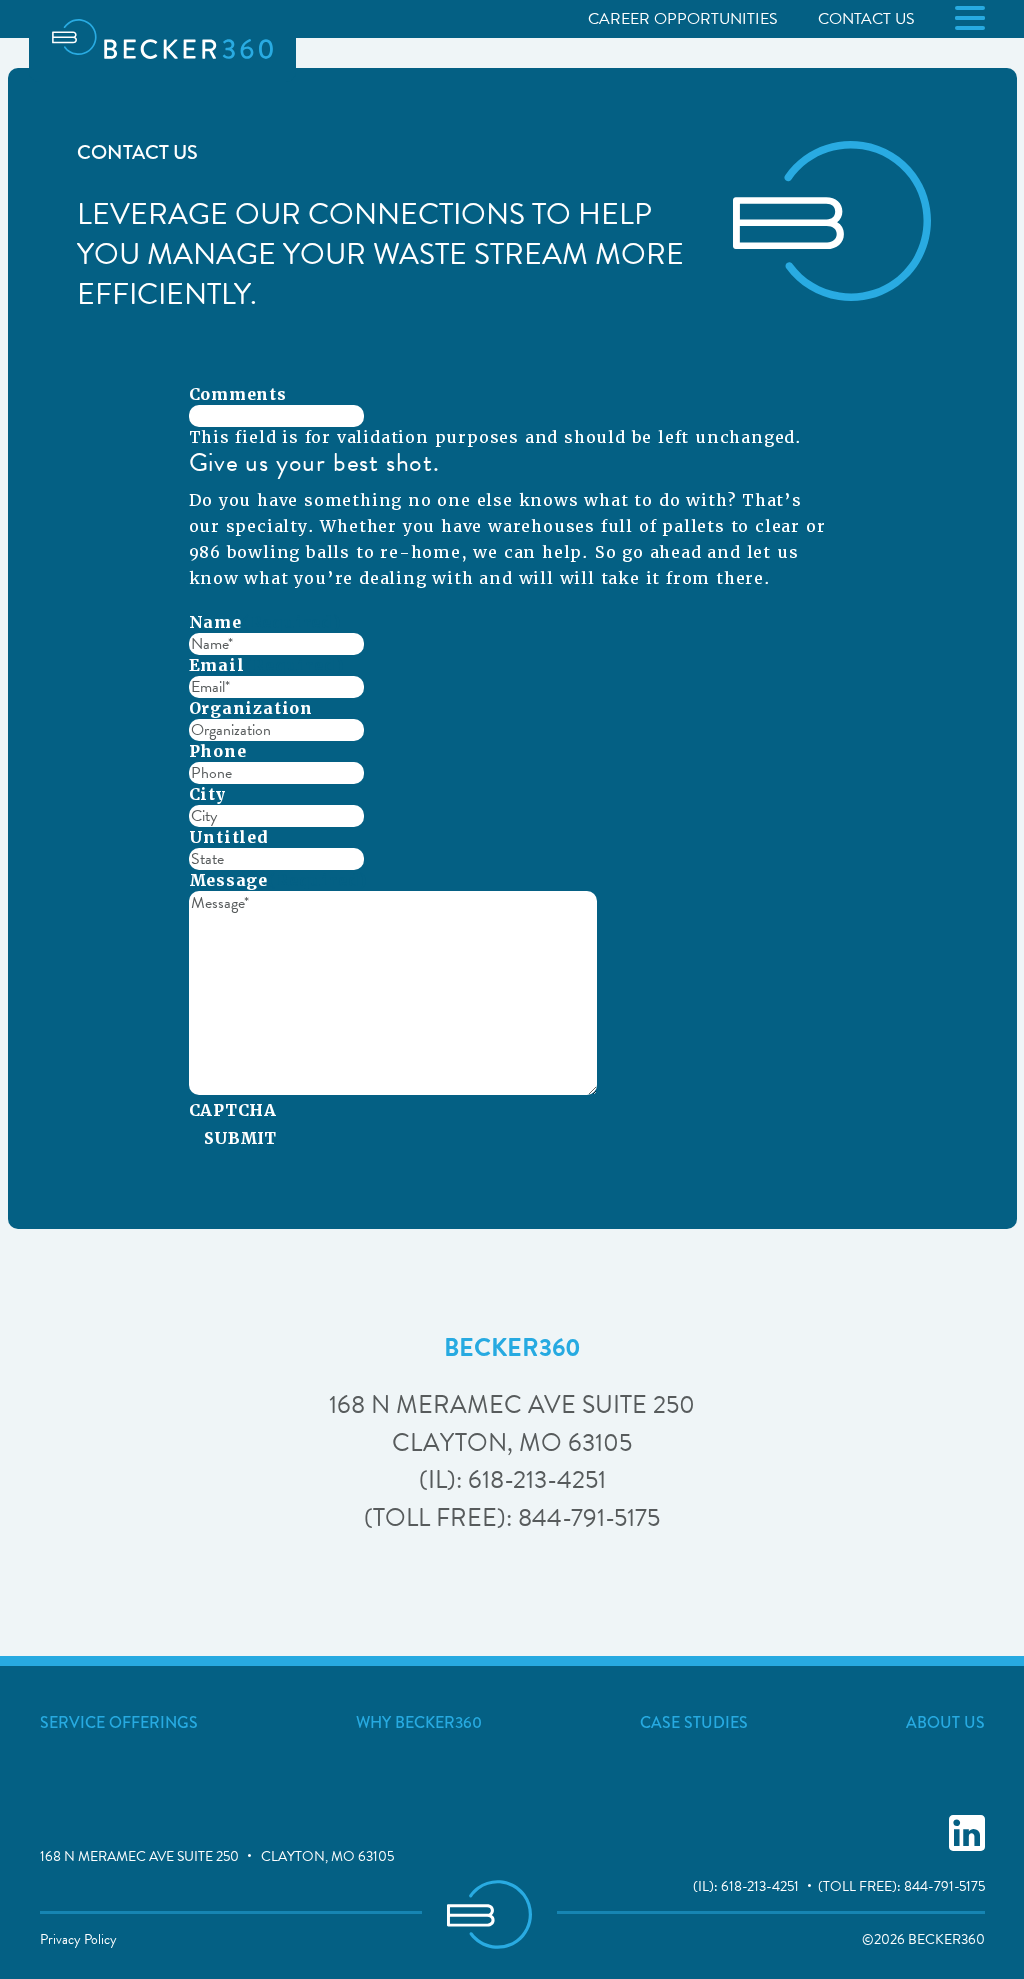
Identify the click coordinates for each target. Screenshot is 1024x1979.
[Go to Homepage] (162, 38)
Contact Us (866, 19)
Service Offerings (119, 1722)
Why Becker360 (419, 1722)
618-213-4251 (760, 1886)
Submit (240, 1138)
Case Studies (694, 1722)
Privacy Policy (78, 1939)
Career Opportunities (683, 19)
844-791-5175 (944, 1886)
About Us (945, 1722)
